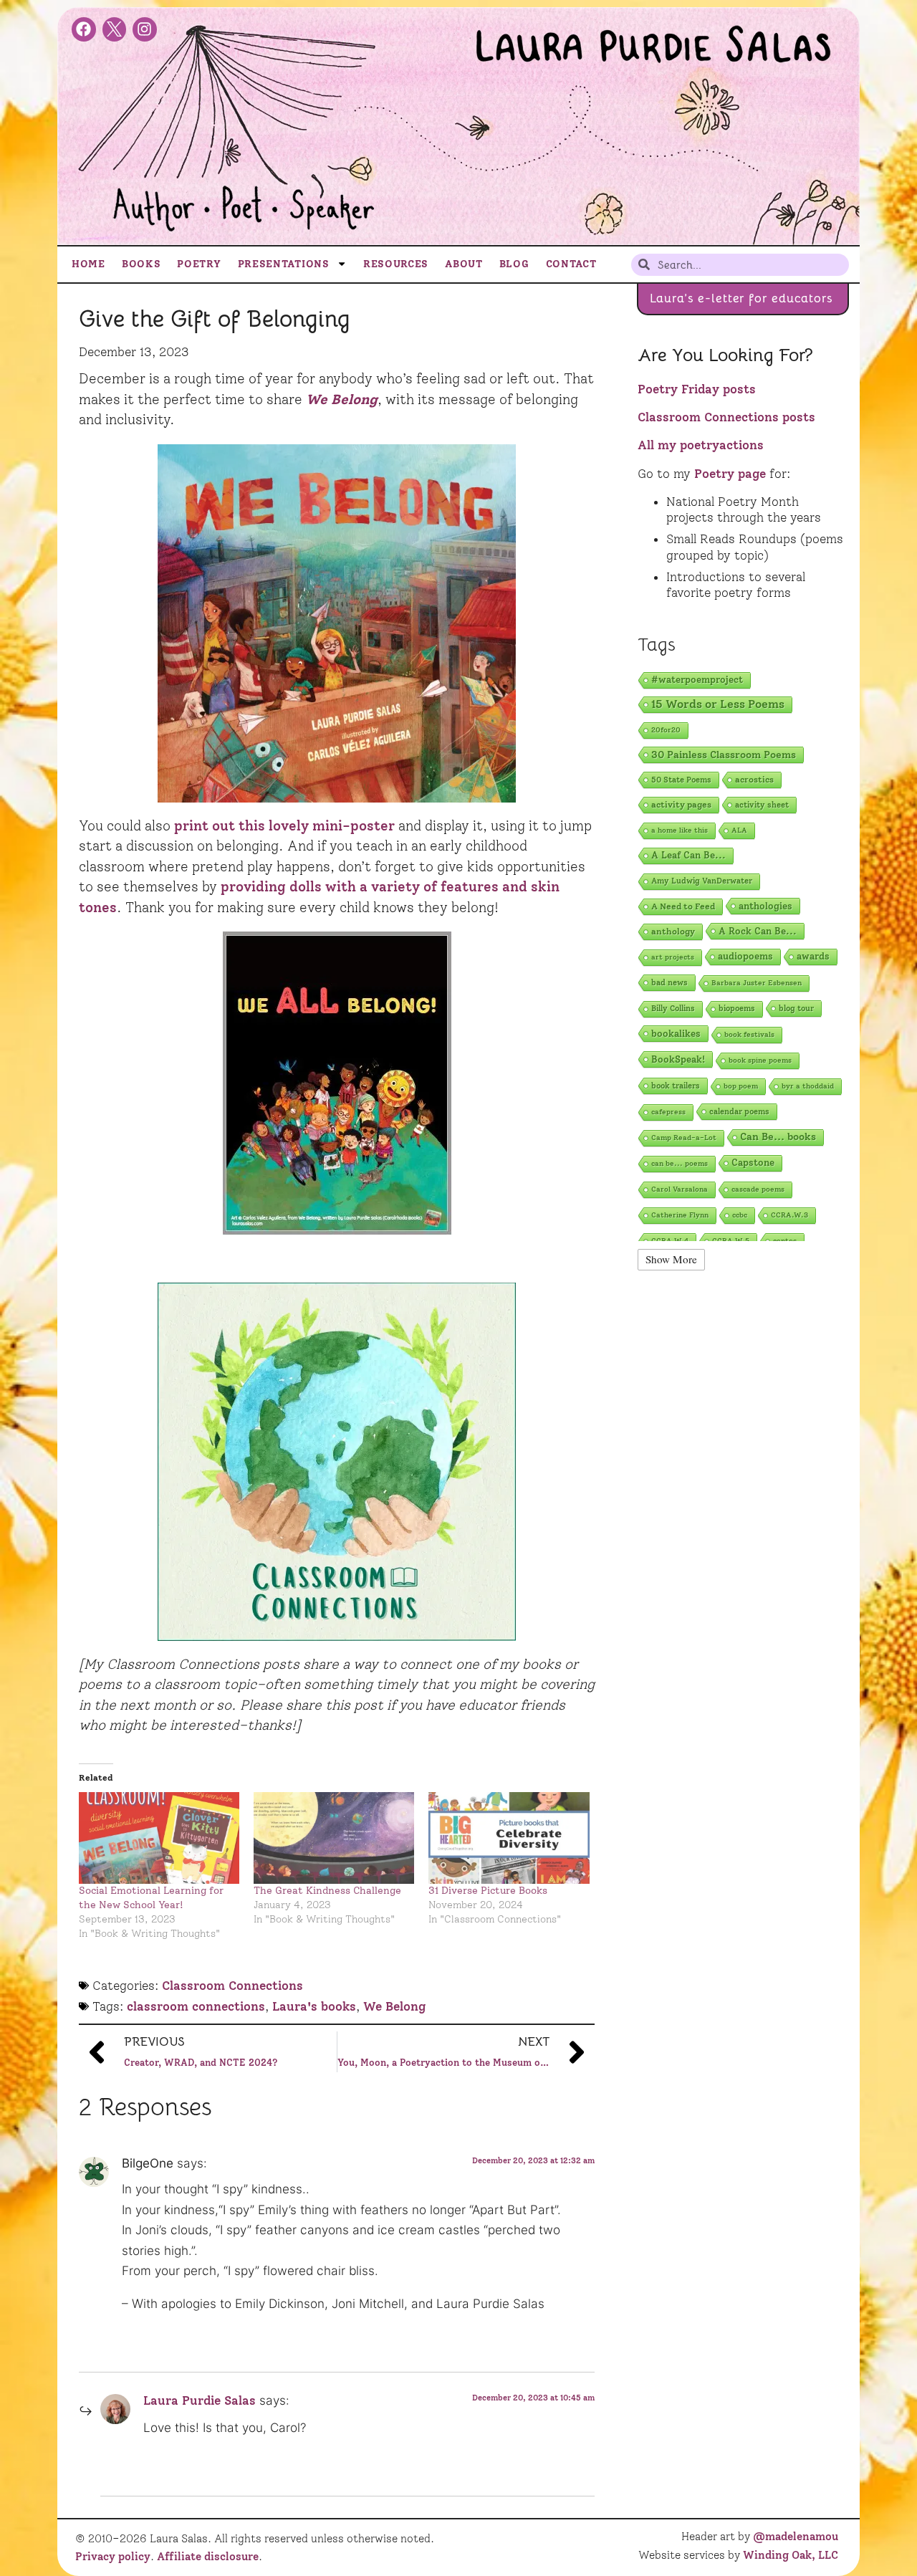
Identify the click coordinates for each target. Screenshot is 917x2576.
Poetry (199, 264)
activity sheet (762, 805)
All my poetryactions (701, 445)
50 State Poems (681, 780)
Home (88, 264)
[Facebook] (84, 29)
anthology (673, 931)
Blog (514, 264)
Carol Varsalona (680, 1189)
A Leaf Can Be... (688, 855)
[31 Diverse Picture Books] (509, 1838)
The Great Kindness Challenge (327, 1891)
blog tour (796, 1008)
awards (813, 956)
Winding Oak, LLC (791, 2555)
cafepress (668, 1112)
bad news (669, 982)
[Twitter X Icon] (115, 29)
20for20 (666, 730)
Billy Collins (673, 1009)
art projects (673, 957)
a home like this (680, 830)
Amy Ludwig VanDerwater (702, 881)
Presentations (284, 264)
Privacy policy (113, 2557)
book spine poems (760, 1060)
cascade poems (758, 1189)
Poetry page (730, 474)
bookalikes (676, 1033)
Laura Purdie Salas (200, 2400)
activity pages (681, 804)
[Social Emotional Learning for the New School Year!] (159, 1838)
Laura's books (314, 2006)
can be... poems (680, 1163)
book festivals (749, 1034)
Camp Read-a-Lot (684, 1138)
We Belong (394, 2006)
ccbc (740, 1215)
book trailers (676, 1086)
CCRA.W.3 (789, 1215)
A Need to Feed (683, 906)
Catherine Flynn (680, 1215)
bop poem (741, 1086)
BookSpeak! (678, 1059)
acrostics (754, 779)
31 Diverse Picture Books (488, 1891)
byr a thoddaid (808, 1086)
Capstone (753, 1163)
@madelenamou (796, 2537)
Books (141, 264)
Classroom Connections (232, 1986)
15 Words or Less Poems (718, 704)
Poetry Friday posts (697, 389)
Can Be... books (778, 1137)
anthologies (765, 906)
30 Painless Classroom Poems (724, 755)
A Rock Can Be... (758, 931)
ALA (739, 830)
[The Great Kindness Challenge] (334, 1838)
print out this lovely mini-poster (284, 826)
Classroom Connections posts (726, 417)
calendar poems (739, 1111)
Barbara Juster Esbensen (757, 983)
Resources (396, 264)
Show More (671, 1259)
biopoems (737, 1009)
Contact (571, 264)
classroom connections (196, 2006)
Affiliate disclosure (208, 2557)
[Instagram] (145, 29)
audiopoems (745, 956)
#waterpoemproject (697, 680)
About (464, 264)
